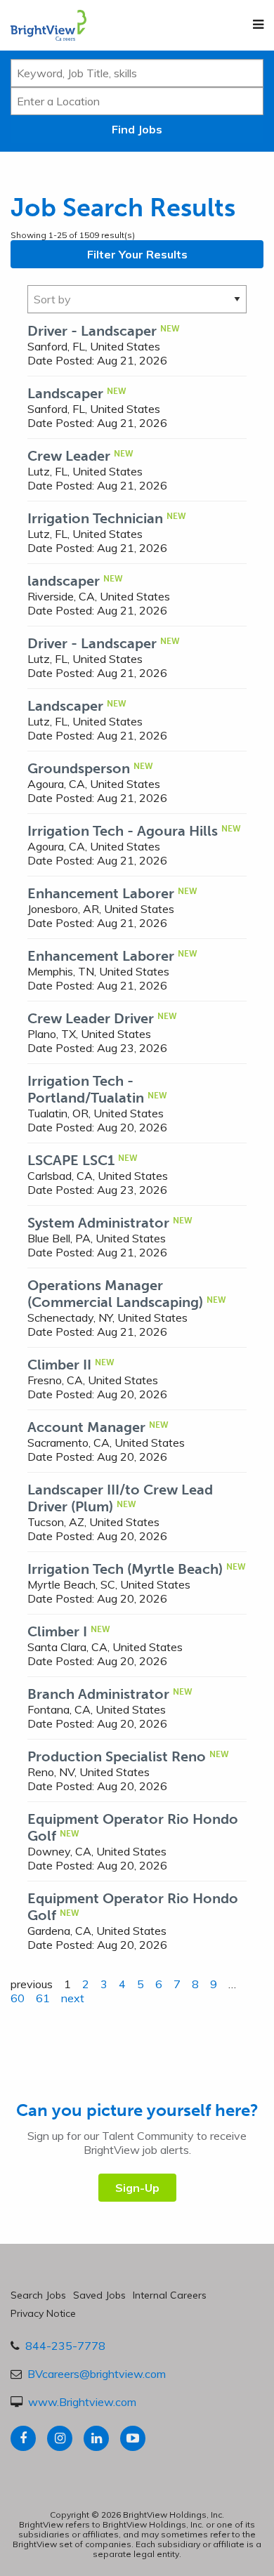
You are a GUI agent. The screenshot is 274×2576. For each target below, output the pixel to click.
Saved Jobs (99, 2295)
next (73, 1998)
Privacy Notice (43, 2313)
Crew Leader (69, 456)
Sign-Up (137, 2188)
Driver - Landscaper (92, 331)
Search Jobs (38, 2295)
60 (18, 1998)
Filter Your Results (137, 254)
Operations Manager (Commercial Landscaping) (115, 1294)
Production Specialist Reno (117, 1756)
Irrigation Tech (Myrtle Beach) (125, 1569)
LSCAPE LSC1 (71, 1160)
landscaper (64, 581)
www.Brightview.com (82, 2402)
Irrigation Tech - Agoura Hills (123, 831)
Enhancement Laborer (101, 893)
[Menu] (258, 25)
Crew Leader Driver (91, 1018)
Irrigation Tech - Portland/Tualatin (86, 1089)
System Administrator (98, 1223)
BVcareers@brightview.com (97, 2374)
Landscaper (65, 393)
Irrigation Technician (95, 518)
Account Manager (86, 1427)
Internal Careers (170, 2295)
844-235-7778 (65, 2346)
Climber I (57, 1631)
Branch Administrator (98, 1694)
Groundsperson (79, 768)
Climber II (59, 1365)
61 (43, 1998)
